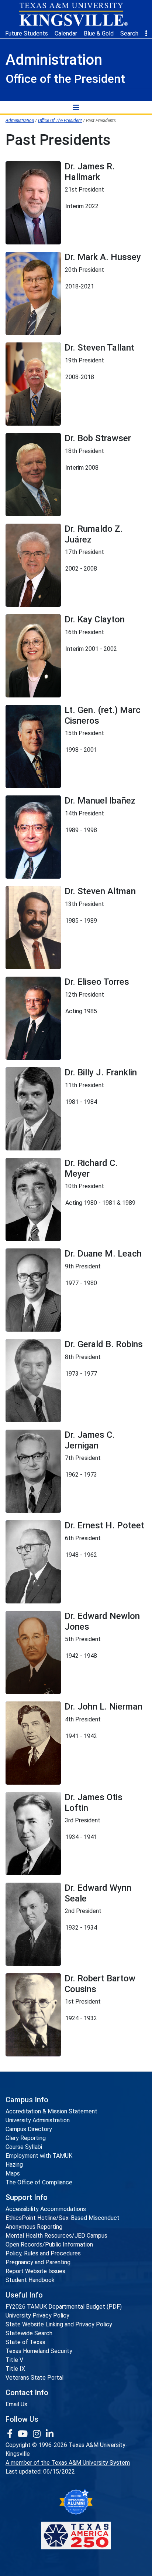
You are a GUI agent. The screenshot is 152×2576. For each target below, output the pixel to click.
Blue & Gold (99, 33)
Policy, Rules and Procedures (43, 2253)
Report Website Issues (35, 2271)
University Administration (38, 2120)
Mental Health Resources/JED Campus (56, 2236)
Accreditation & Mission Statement (51, 2111)
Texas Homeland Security (39, 2351)
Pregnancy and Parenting (38, 2262)
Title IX (15, 2369)
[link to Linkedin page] (50, 2434)
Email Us (16, 2404)
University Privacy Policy (37, 2315)
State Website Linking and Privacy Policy (59, 2324)
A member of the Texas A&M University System (68, 2463)
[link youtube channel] (24, 2434)
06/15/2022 (59, 2472)
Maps (13, 2173)
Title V (14, 2360)
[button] (146, 34)
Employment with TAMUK (39, 2156)
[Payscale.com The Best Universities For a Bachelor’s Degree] (76, 2502)
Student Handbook (30, 2280)
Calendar (66, 33)
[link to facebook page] (11, 2434)
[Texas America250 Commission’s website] (76, 2536)
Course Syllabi (24, 2147)
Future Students (27, 33)
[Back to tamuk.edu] (73, 14)
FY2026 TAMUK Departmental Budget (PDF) (64, 2307)
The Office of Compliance (39, 2182)
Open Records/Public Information (49, 2244)
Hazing (14, 2165)
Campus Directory (29, 2129)
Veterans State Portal (34, 2378)
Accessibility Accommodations (46, 2209)
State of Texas (25, 2342)
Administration (20, 121)
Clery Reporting (26, 2138)
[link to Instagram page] (38, 2434)
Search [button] (129, 33)
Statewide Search (29, 2333)
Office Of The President (60, 121)
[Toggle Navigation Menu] (76, 107)
